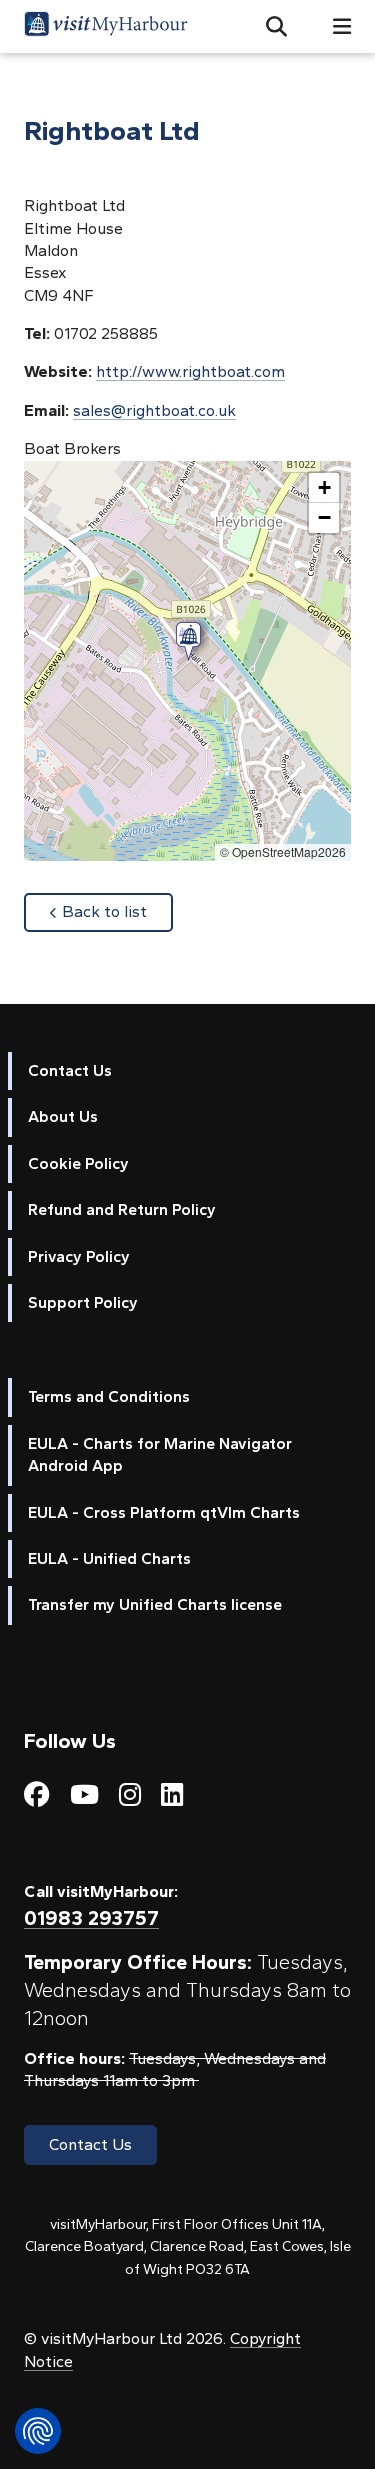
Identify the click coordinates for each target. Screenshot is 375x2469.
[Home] (106, 26)
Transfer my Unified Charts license (155, 1604)
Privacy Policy (79, 1256)
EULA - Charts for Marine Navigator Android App (160, 1454)
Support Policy (83, 1302)
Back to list (117, 911)
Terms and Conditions (109, 1396)
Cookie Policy (78, 1163)
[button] (268, 27)
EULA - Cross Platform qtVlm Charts (164, 1512)
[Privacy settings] (38, 2431)
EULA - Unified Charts (109, 1558)
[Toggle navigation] (334, 26)
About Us (63, 1116)
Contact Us (70, 1070)
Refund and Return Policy (122, 1209)
